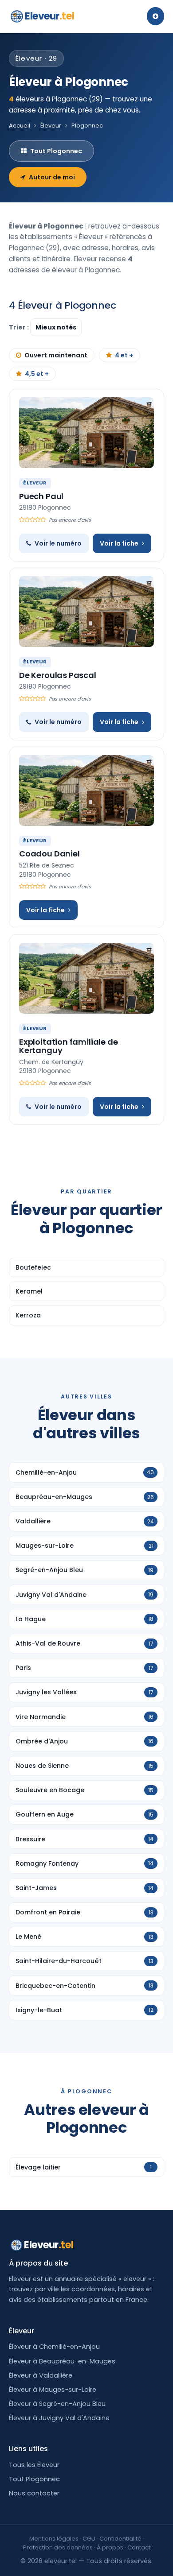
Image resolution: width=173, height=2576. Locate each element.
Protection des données (58, 2547)
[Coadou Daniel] (86, 790)
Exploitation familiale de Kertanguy (69, 1046)
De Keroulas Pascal (58, 675)
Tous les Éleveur (34, 2465)
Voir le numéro (58, 543)
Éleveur (51, 126)
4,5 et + (37, 374)
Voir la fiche (119, 543)
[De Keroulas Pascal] (86, 612)
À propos (110, 2547)
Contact (139, 2547)
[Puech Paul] (86, 433)
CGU (89, 2539)
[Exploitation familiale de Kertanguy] (86, 978)
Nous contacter (34, 2493)
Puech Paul (41, 496)
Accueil (20, 126)
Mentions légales (54, 2539)
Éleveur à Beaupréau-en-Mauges (62, 2361)
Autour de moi (52, 177)
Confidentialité (120, 2539)
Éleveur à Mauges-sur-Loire (53, 2390)
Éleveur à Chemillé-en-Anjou (54, 2347)
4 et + (124, 355)
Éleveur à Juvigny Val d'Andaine (59, 2418)
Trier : (20, 327)
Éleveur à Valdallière (41, 2375)
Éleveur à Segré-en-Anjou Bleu (57, 2404)
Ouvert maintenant (56, 355)
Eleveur (49, 16)
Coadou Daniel (49, 854)
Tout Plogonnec (56, 151)
